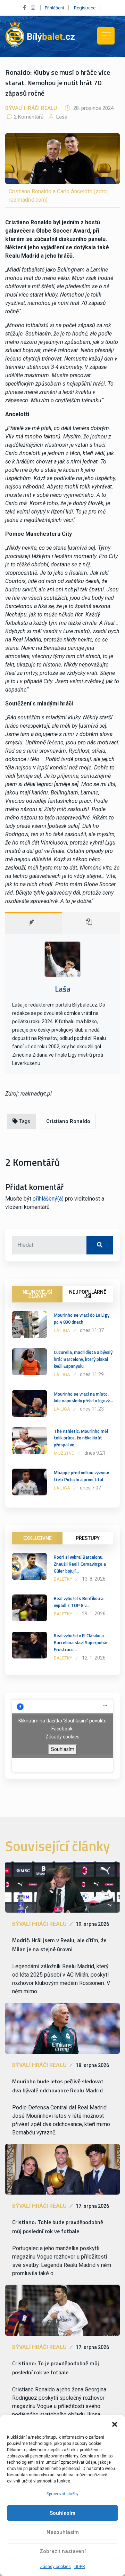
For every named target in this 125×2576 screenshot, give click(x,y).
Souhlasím (62, 2513)
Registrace (85, 8)
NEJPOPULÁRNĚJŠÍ (88, 1294)
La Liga (62, 1330)
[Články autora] (91, 923)
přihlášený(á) (48, 1199)
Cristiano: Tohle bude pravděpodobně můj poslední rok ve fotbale (58, 2227)
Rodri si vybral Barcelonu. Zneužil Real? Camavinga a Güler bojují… (80, 1564)
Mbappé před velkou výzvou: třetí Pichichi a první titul (81, 1476)
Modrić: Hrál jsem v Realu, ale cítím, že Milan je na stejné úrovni (59, 1945)
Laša (61, 117)
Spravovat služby (62, 2494)
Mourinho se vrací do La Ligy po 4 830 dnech (82, 1318)
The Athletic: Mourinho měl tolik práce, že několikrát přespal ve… (81, 1438)
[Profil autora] (34, 923)
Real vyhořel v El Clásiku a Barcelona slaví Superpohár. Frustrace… (81, 1642)
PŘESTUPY (88, 1538)
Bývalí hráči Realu (31, 108)
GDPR (80, 2567)
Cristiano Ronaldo (68, 1121)
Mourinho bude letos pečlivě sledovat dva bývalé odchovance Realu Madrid (58, 2086)
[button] (115, 2424)
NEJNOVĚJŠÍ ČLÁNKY (37, 1294)
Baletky (63, 1579)
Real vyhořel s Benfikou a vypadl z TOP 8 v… (79, 1602)
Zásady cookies (55, 2567)
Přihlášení (54, 8)
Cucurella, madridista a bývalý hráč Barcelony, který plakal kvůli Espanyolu (83, 1359)
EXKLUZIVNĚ (37, 1538)
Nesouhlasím (63, 2532)
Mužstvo (64, 1453)
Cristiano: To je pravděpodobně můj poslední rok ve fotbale (56, 2368)
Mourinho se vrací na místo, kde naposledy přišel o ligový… (83, 1397)
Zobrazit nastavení (63, 2551)
